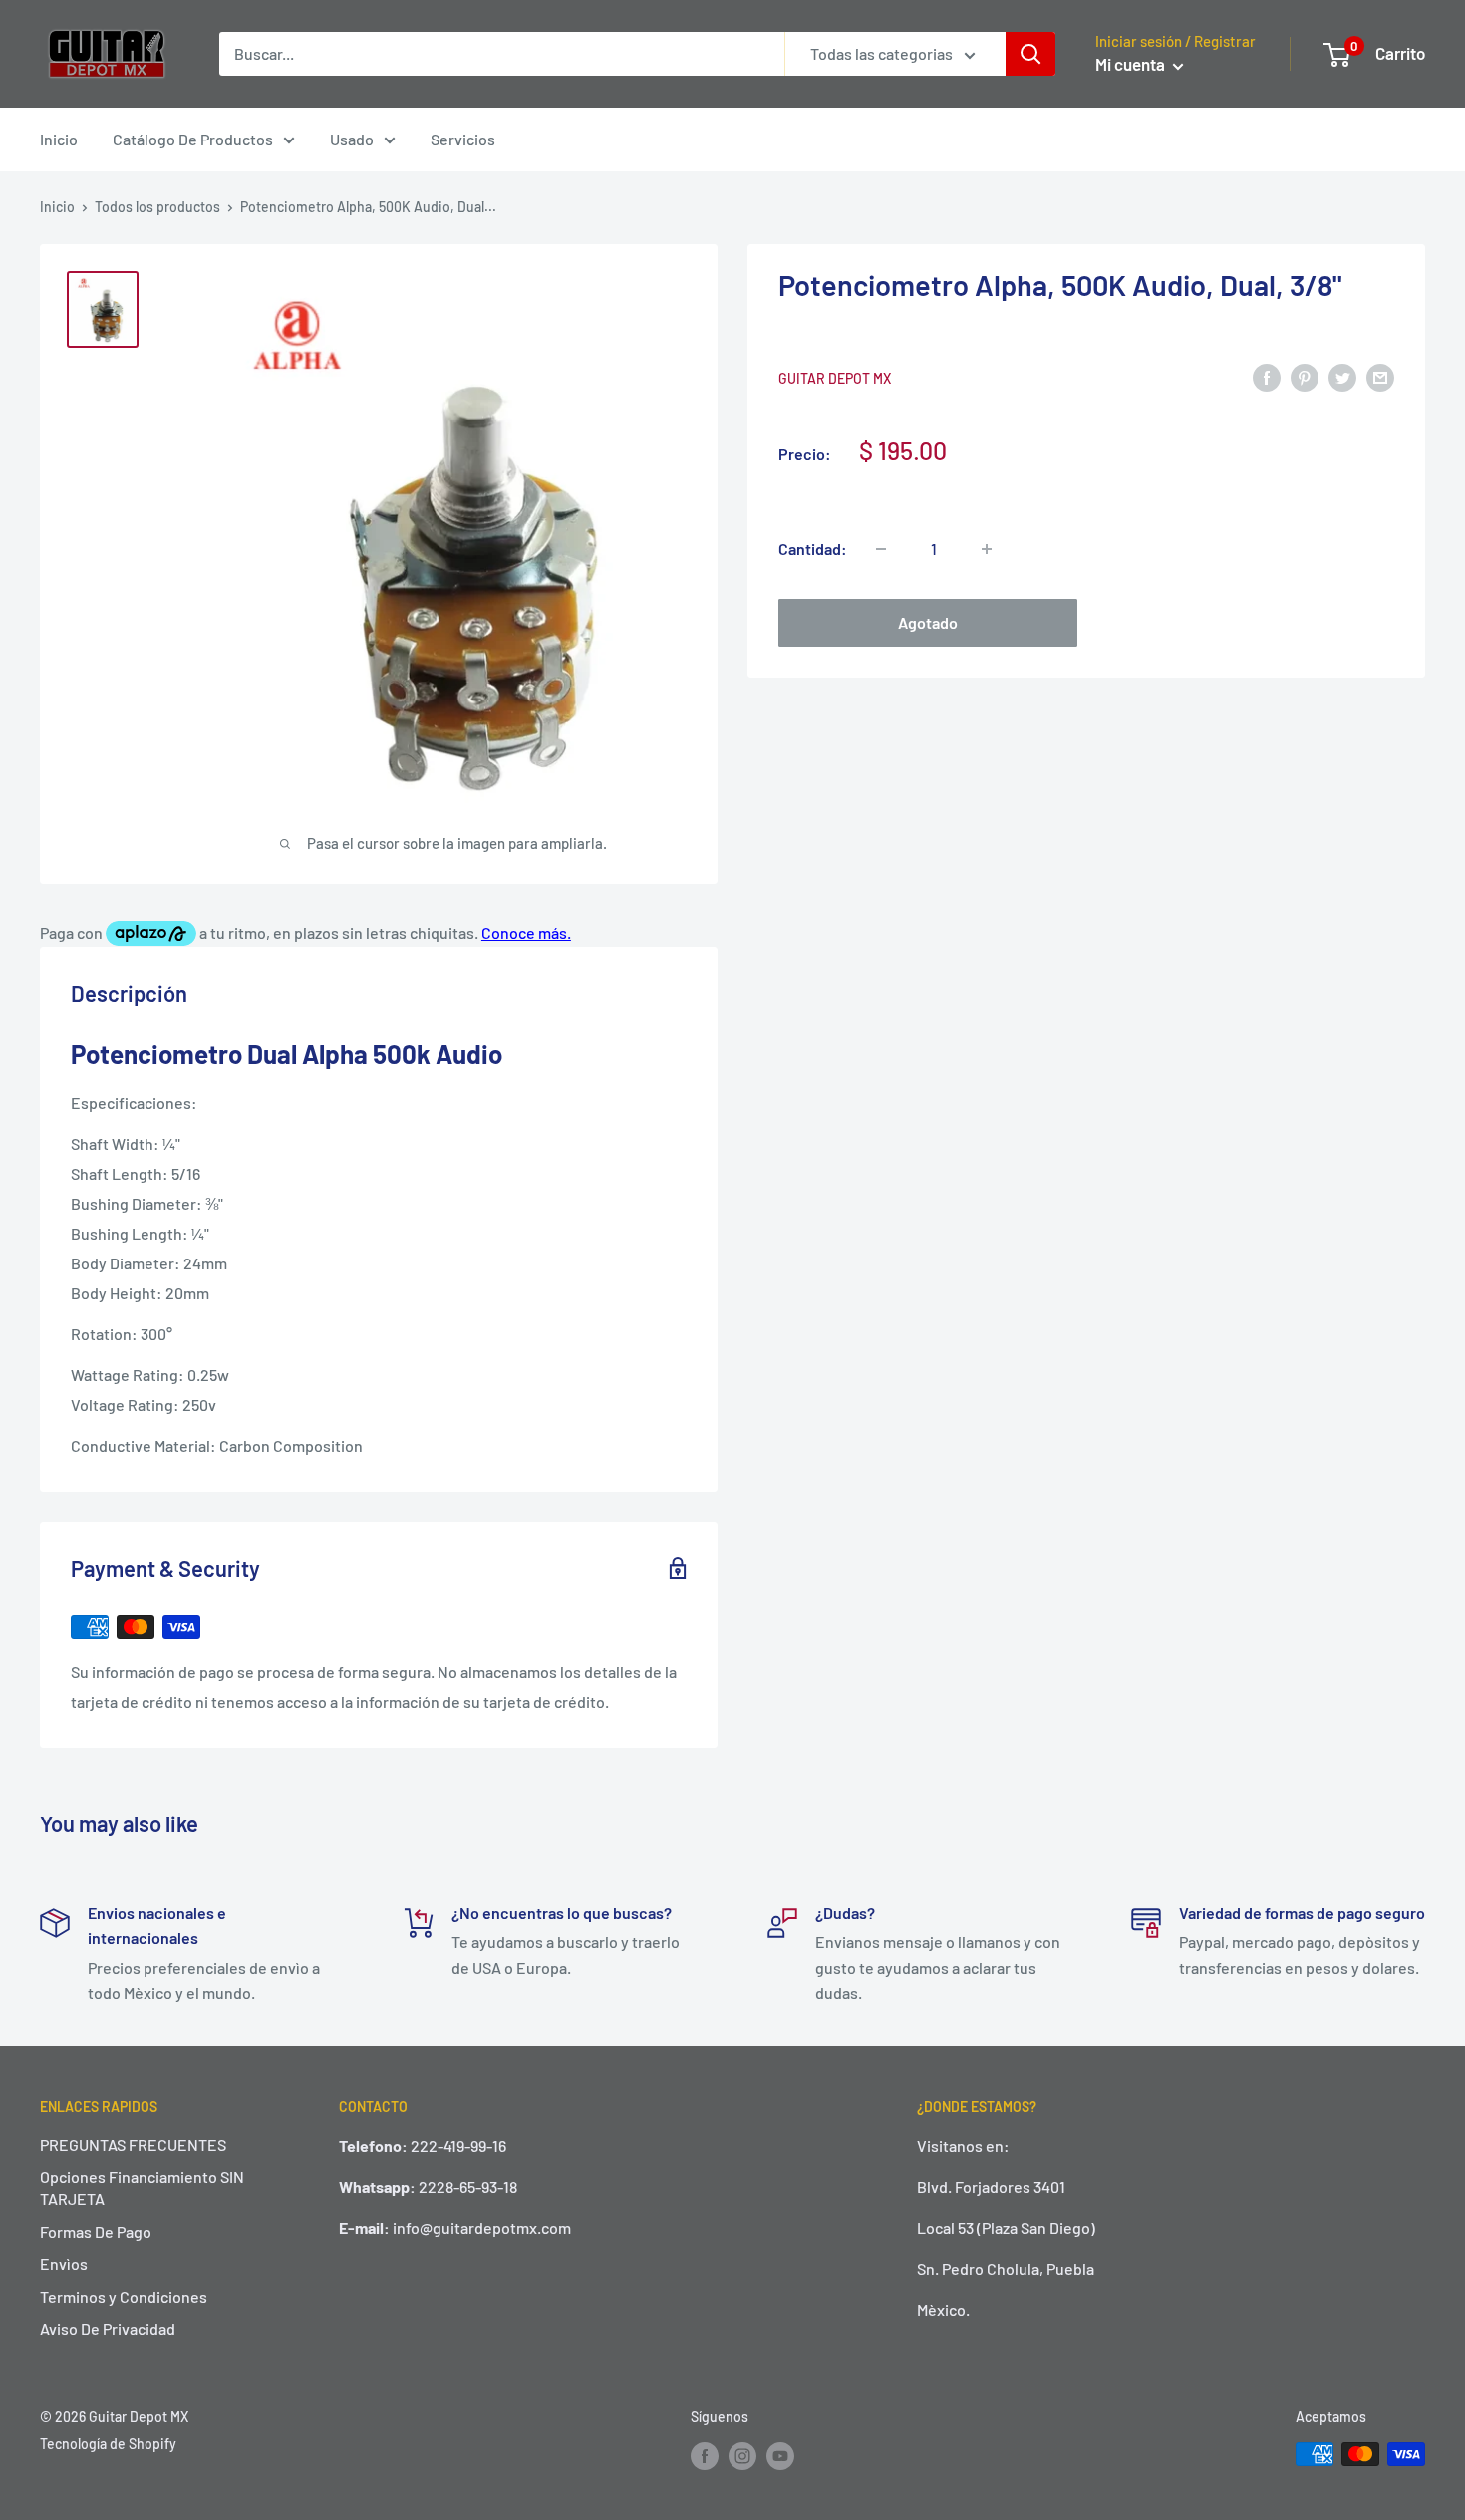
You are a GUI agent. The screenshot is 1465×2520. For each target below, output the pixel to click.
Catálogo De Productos (193, 139)
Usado (352, 139)
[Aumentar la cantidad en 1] (987, 549)
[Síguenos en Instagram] (742, 2456)
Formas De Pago (96, 2232)
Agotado (928, 622)
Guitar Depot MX (835, 378)
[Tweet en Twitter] (1342, 376)
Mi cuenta (1132, 64)
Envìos (64, 2263)
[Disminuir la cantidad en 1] (881, 549)
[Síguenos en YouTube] (780, 2456)
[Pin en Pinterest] (1305, 376)
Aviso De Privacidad (108, 2328)
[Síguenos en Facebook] (705, 2456)
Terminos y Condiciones (124, 2296)
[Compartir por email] (1380, 376)
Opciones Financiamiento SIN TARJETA (142, 2188)
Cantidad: (813, 549)
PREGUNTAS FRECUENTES (133, 2145)
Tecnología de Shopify (108, 2444)
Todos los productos (157, 207)
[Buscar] (1030, 54)
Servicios (463, 139)
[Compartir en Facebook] (1267, 376)
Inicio (59, 139)
